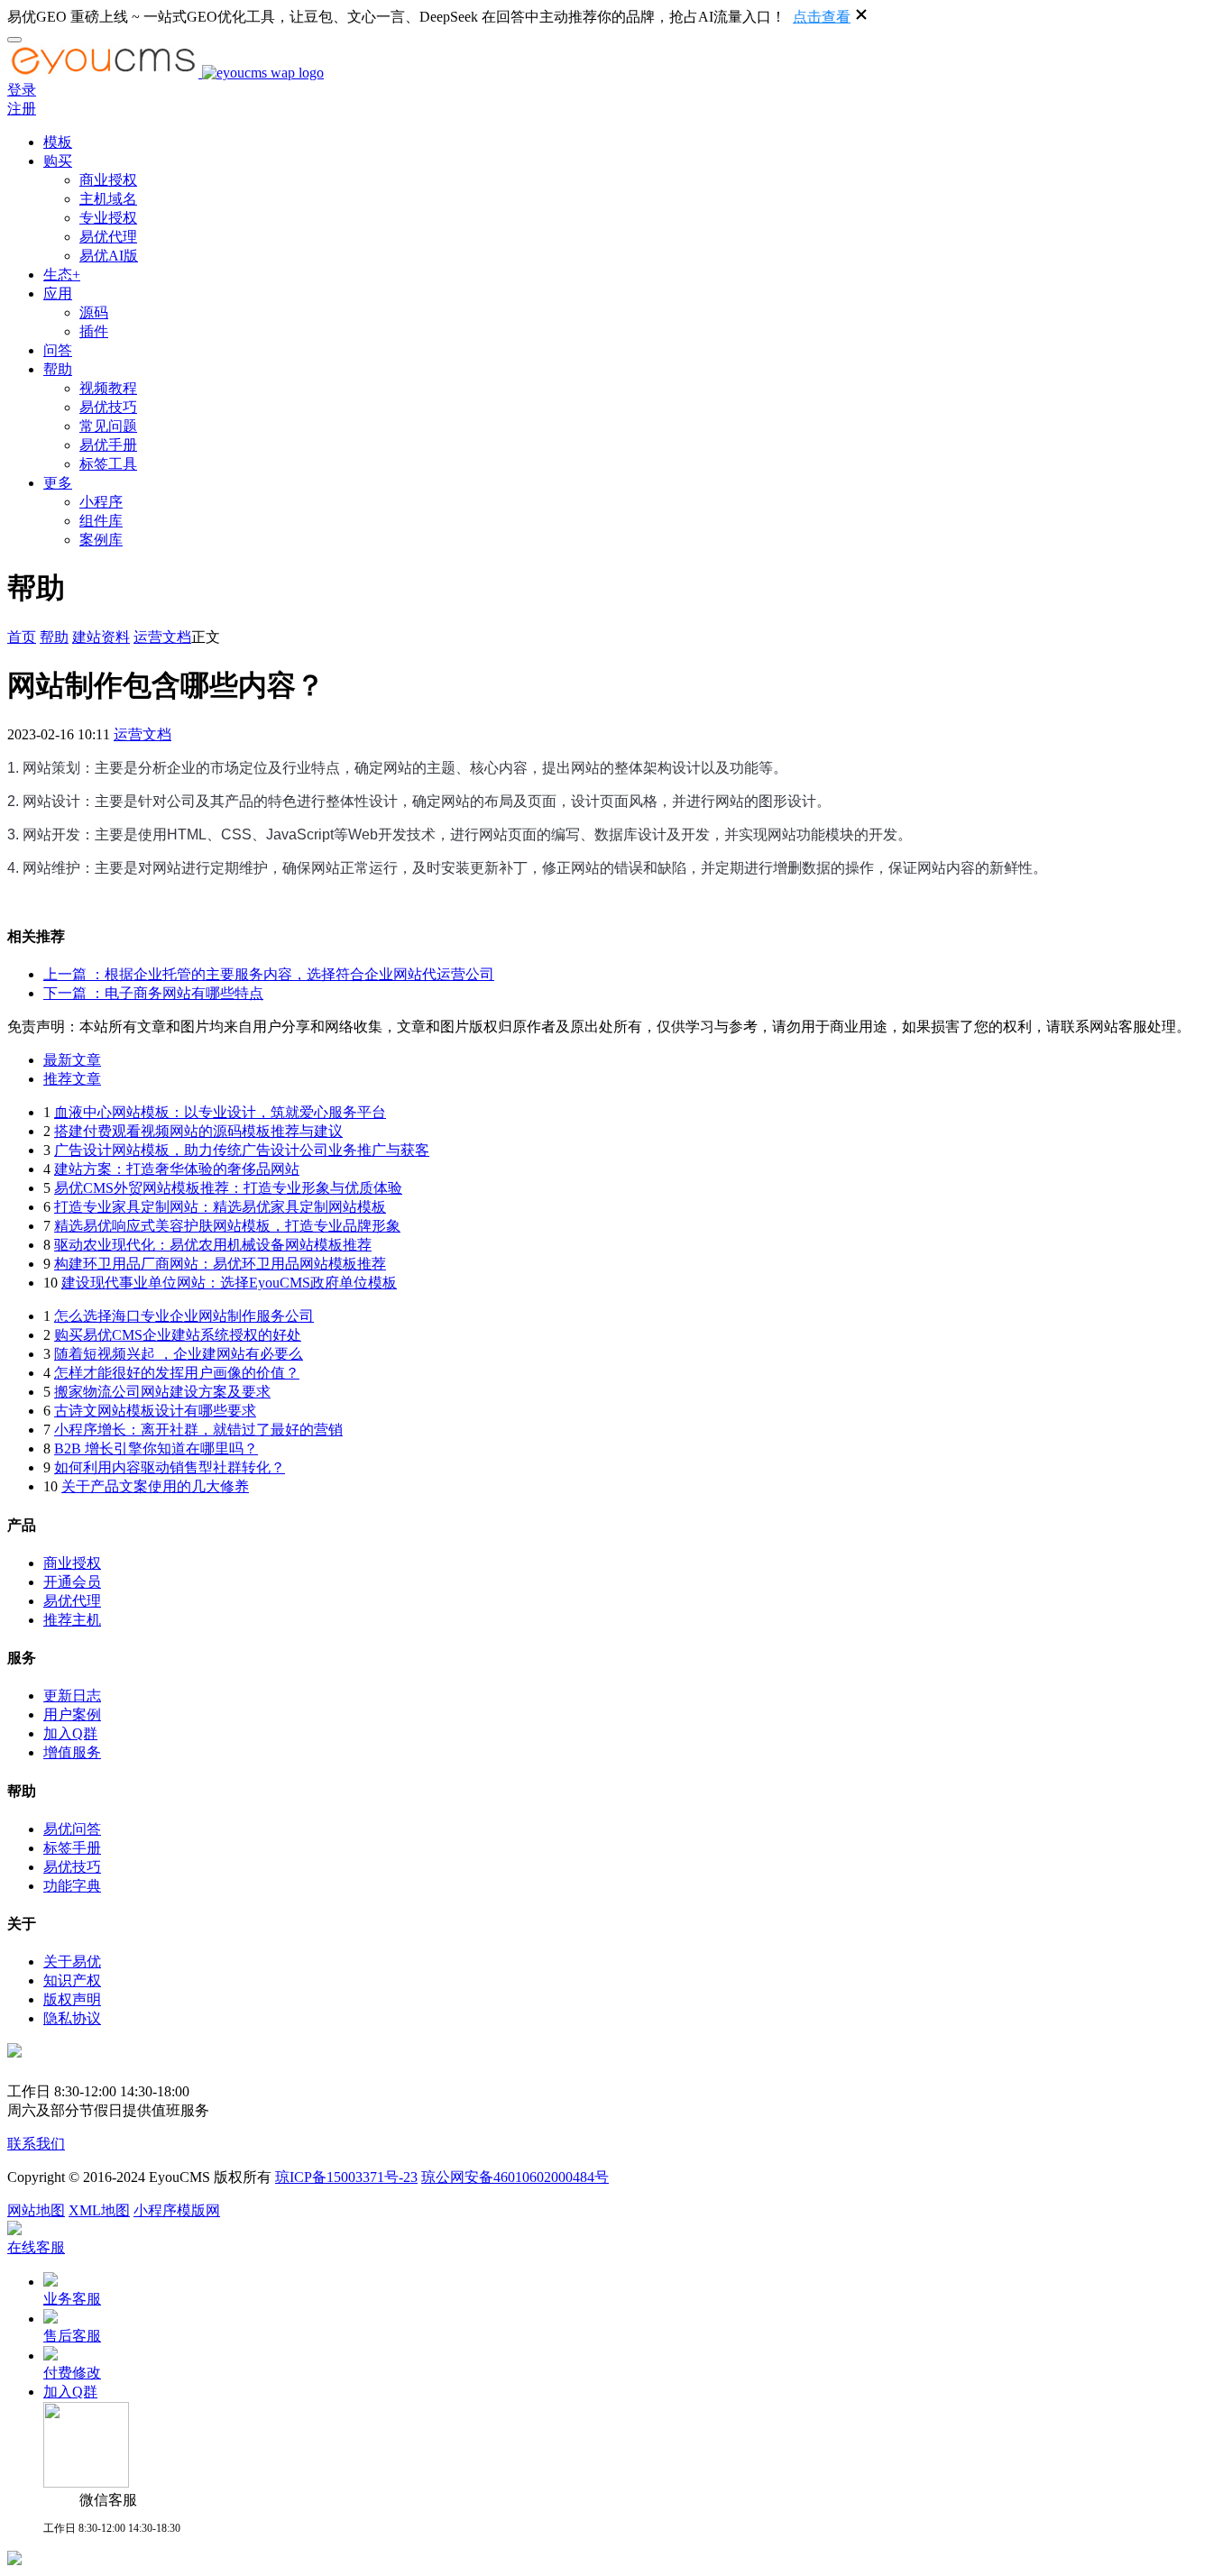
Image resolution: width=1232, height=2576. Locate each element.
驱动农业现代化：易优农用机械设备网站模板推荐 (213, 1245)
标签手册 (72, 1848)
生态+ (62, 275)
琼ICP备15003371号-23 (346, 2177)
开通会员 (72, 1582)
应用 (58, 293)
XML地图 (99, 2210)
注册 (22, 109)
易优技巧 (108, 407)
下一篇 (153, 993)
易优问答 (72, 1829)
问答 (58, 350)
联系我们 (36, 2144)
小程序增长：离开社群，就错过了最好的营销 (198, 1430)
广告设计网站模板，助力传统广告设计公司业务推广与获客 (242, 1150)
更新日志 (72, 1696)
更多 (58, 483)
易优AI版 (109, 256)
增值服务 (72, 1752)
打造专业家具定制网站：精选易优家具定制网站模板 (220, 1207)
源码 (94, 312)
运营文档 (162, 637)
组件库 (101, 521)
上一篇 (269, 974)
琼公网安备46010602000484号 (515, 2177)
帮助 (58, 369)
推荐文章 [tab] (72, 1079)
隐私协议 (72, 2018)
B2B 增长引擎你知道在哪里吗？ (156, 1448)
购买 (58, 161)
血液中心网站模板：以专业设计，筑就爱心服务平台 (220, 1112)
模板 (58, 142)
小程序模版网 (177, 2210)
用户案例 (72, 1714)
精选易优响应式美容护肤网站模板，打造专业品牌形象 (227, 1226)
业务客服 (72, 2299)
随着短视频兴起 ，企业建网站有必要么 (179, 1354)
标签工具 (108, 464)
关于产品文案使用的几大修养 (155, 1486)
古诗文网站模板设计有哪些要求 (155, 1411)
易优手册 (108, 445)
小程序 (101, 502)
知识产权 (72, 1980)
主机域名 (108, 199)
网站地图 (36, 2210)
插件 (94, 331)
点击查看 (822, 17)
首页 (22, 637)
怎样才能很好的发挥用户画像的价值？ (177, 1373)
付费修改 (72, 2373)
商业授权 (108, 180)
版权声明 (72, 1999)
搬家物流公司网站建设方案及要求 (162, 1392)
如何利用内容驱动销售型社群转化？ (170, 1467)
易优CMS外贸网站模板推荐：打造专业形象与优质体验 (228, 1188)
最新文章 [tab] (72, 1060)
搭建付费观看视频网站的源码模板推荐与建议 (198, 1131)
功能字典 (72, 1886)
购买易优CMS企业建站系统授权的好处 (178, 1335)
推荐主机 (72, 1620)
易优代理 (108, 237)
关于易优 (72, 1962)
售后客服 (72, 2336)
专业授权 (108, 218)
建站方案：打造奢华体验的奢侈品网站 (177, 1169)
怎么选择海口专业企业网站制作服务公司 (184, 1316)
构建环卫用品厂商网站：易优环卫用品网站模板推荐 (220, 1264)
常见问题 (108, 426)
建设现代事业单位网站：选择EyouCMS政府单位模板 (229, 1283)
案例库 (101, 540)
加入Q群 (70, 1733)
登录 (22, 90)
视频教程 (108, 388)
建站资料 (101, 637)
